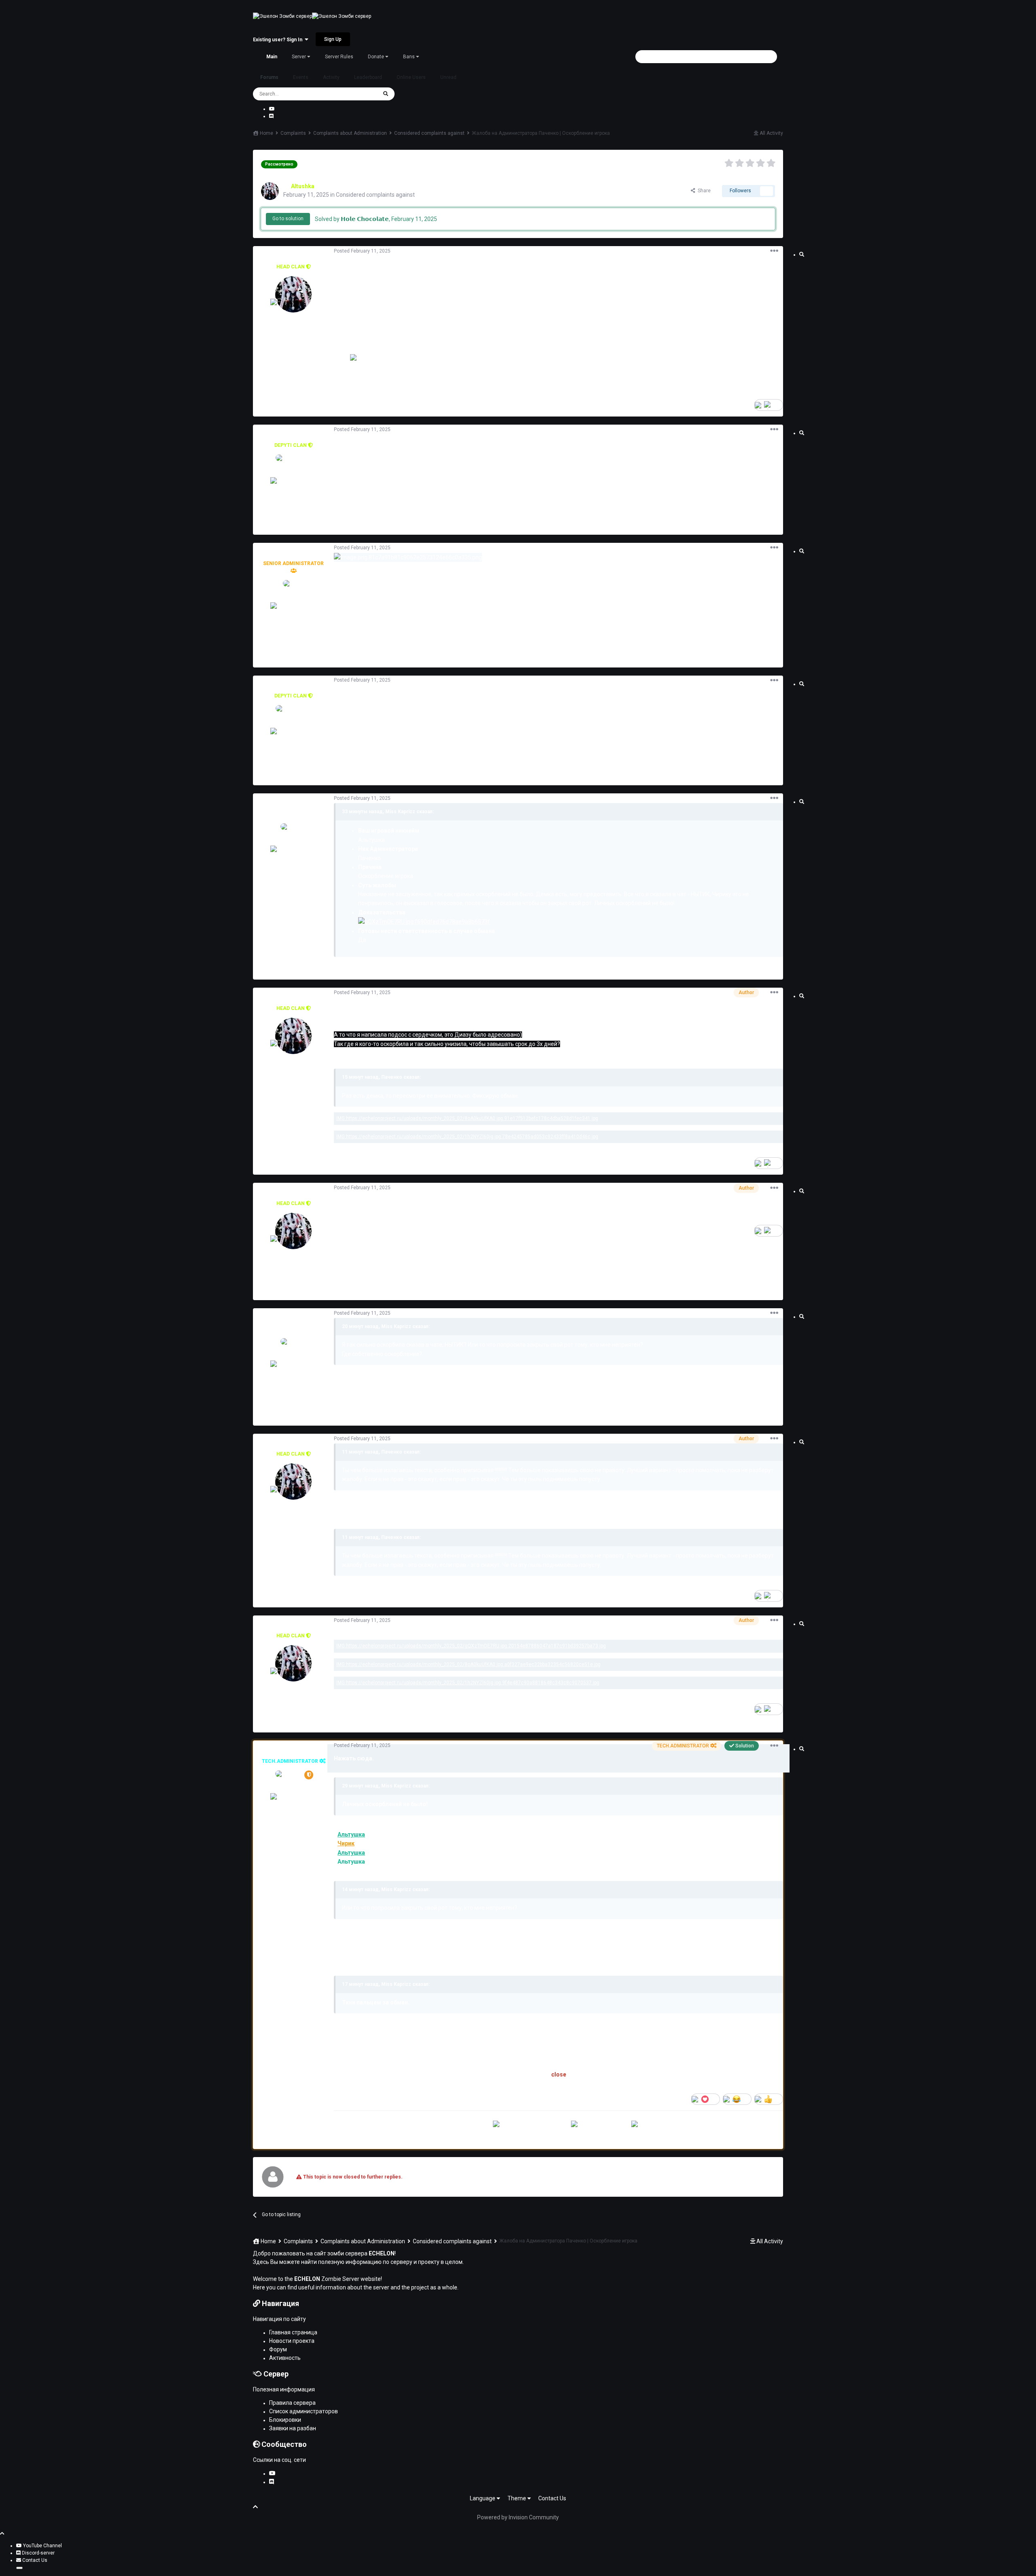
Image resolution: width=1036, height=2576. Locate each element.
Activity (331, 77)
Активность (285, 2358)
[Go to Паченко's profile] (293, 842)
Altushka (294, 258)
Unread (448, 77)
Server (299, 57)
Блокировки (285, 2420)
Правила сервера (292, 2403)
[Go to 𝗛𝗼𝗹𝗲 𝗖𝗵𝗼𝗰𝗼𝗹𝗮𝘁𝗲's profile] (293, 1789)
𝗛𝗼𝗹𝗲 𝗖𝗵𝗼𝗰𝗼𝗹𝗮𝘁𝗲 (294, 1753)
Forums (269, 77)
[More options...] (774, 251)
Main (272, 57)
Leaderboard (368, 77)
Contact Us (552, 2498)
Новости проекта (292, 2341)
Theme (517, 2498)
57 (296, 1853)
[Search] (386, 94)
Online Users (411, 77)
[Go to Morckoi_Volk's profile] (293, 473)
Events (301, 77)
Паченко (293, 806)
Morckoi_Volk (293, 437)
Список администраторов (304, 2411)
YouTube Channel (42, 2546)
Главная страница (293, 2332)
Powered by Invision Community (518, 2517)
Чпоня (294, 555)
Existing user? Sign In (279, 40)
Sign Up (333, 39)
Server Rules (339, 57)
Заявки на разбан (293, 2428)
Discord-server (38, 2553)
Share (703, 191)
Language (483, 2498)
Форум (278, 2349)
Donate (377, 57)
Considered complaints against (375, 195)
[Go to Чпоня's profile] (293, 598)
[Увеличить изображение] (424, 921)
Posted (362, 251)
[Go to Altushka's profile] (270, 191)
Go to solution (288, 219)
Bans (410, 57)
